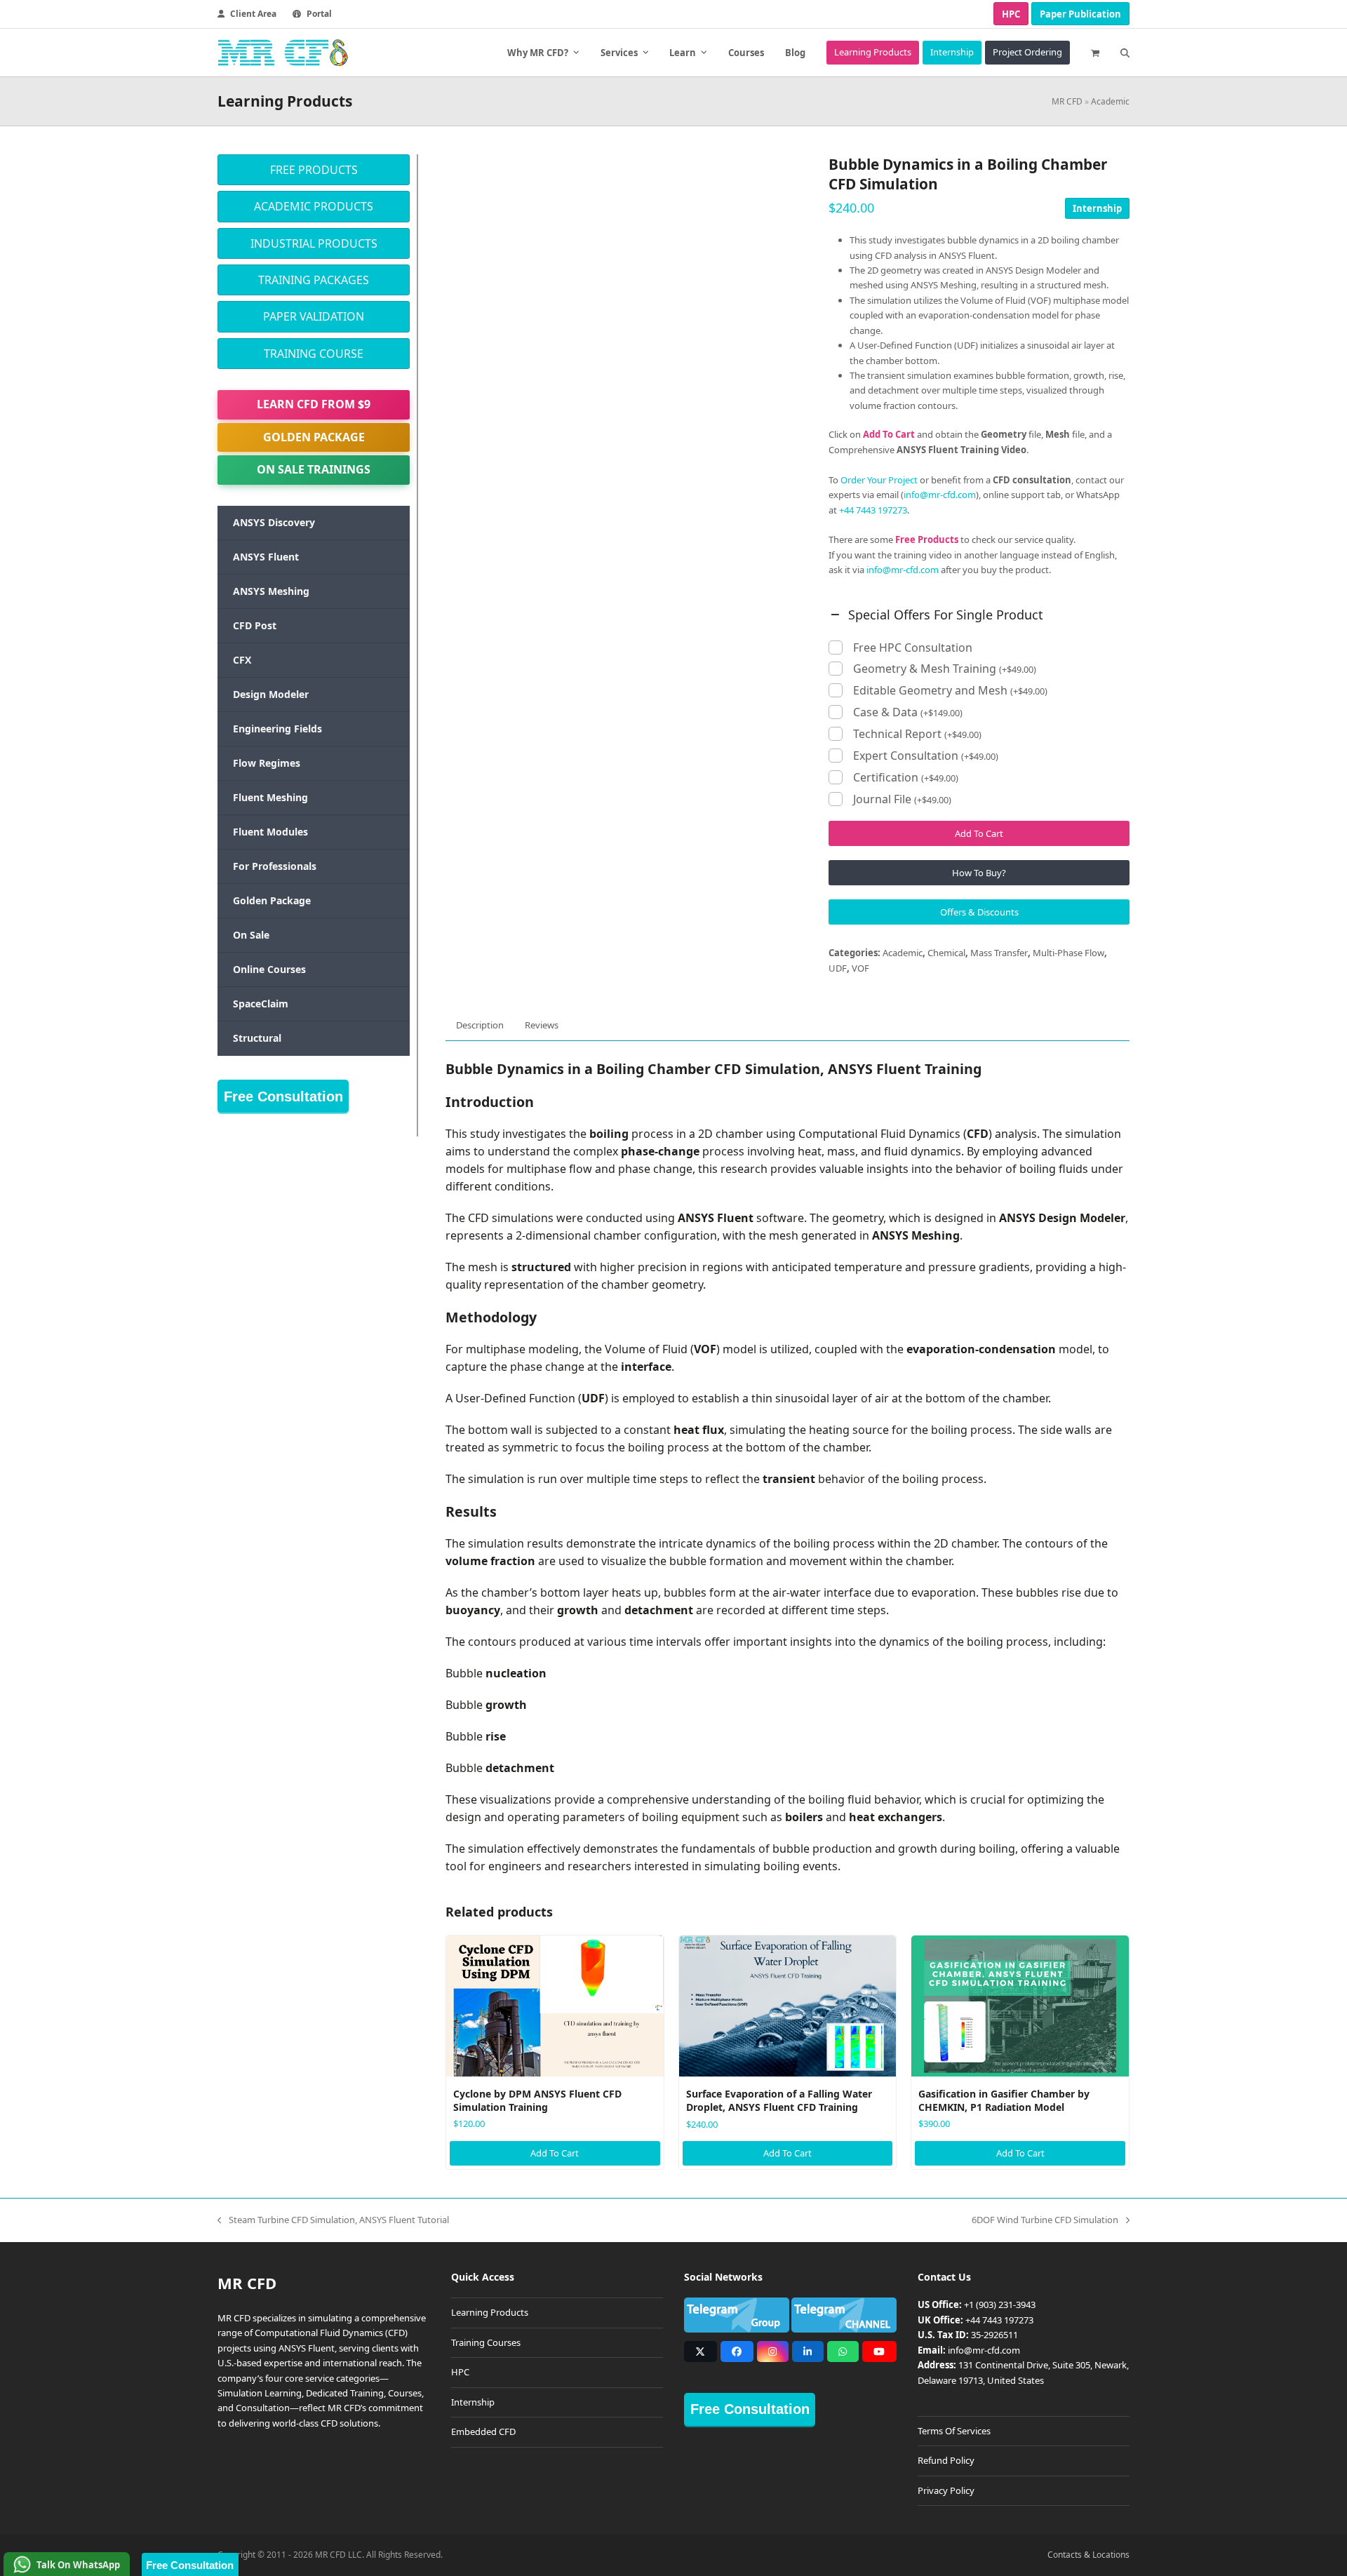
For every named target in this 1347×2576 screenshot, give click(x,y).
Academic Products (314, 206)
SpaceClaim (261, 1004)
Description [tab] (480, 1025)
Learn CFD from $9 (314, 404)
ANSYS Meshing (271, 591)
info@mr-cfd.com (940, 495)
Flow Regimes (267, 763)
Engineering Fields (277, 729)
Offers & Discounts (979, 912)
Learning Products (490, 2312)
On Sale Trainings (314, 469)
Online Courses (269, 969)
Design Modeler (271, 694)
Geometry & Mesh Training (945, 669)
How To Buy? (979, 873)
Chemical (946, 953)
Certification (906, 778)
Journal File (902, 799)
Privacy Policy (946, 2490)
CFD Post (255, 625)
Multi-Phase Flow (1068, 953)
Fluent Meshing (270, 797)
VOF (860, 968)
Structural (257, 1038)
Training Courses (486, 2342)
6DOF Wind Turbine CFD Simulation (1045, 2220)
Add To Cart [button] (555, 2153)
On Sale (251, 935)
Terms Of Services (954, 2431)
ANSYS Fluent (266, 557)
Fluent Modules (270, 832)
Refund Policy (946, 2460)
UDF (838, 968)
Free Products (314, 170)
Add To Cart (979, 833)
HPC (1011, 14)
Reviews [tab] (542, 1025)
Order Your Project (879, 480)
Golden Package (314, 437)
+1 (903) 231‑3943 (1000, 2305)
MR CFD (1067, 101)
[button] (1095, 53)
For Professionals (275, 866)
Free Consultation (283, 1096)
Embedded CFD (483, 2431)
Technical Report (917, 734)
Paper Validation (314, 316)
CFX (242, 660)
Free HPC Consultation (913, 648)
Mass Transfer (999, 953)
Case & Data (908, 712)
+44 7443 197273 (873, 510)
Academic (1110, 101)
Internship (1097, 208)
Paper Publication (1080, 14)
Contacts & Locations (1088, 2555)
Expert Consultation (926, 756)
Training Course (314, 354)
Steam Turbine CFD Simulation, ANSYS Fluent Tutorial (333, 2220)
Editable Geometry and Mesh (950, 691)
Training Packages (314, 280)
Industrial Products (314, 243)
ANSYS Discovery (274, 522)
